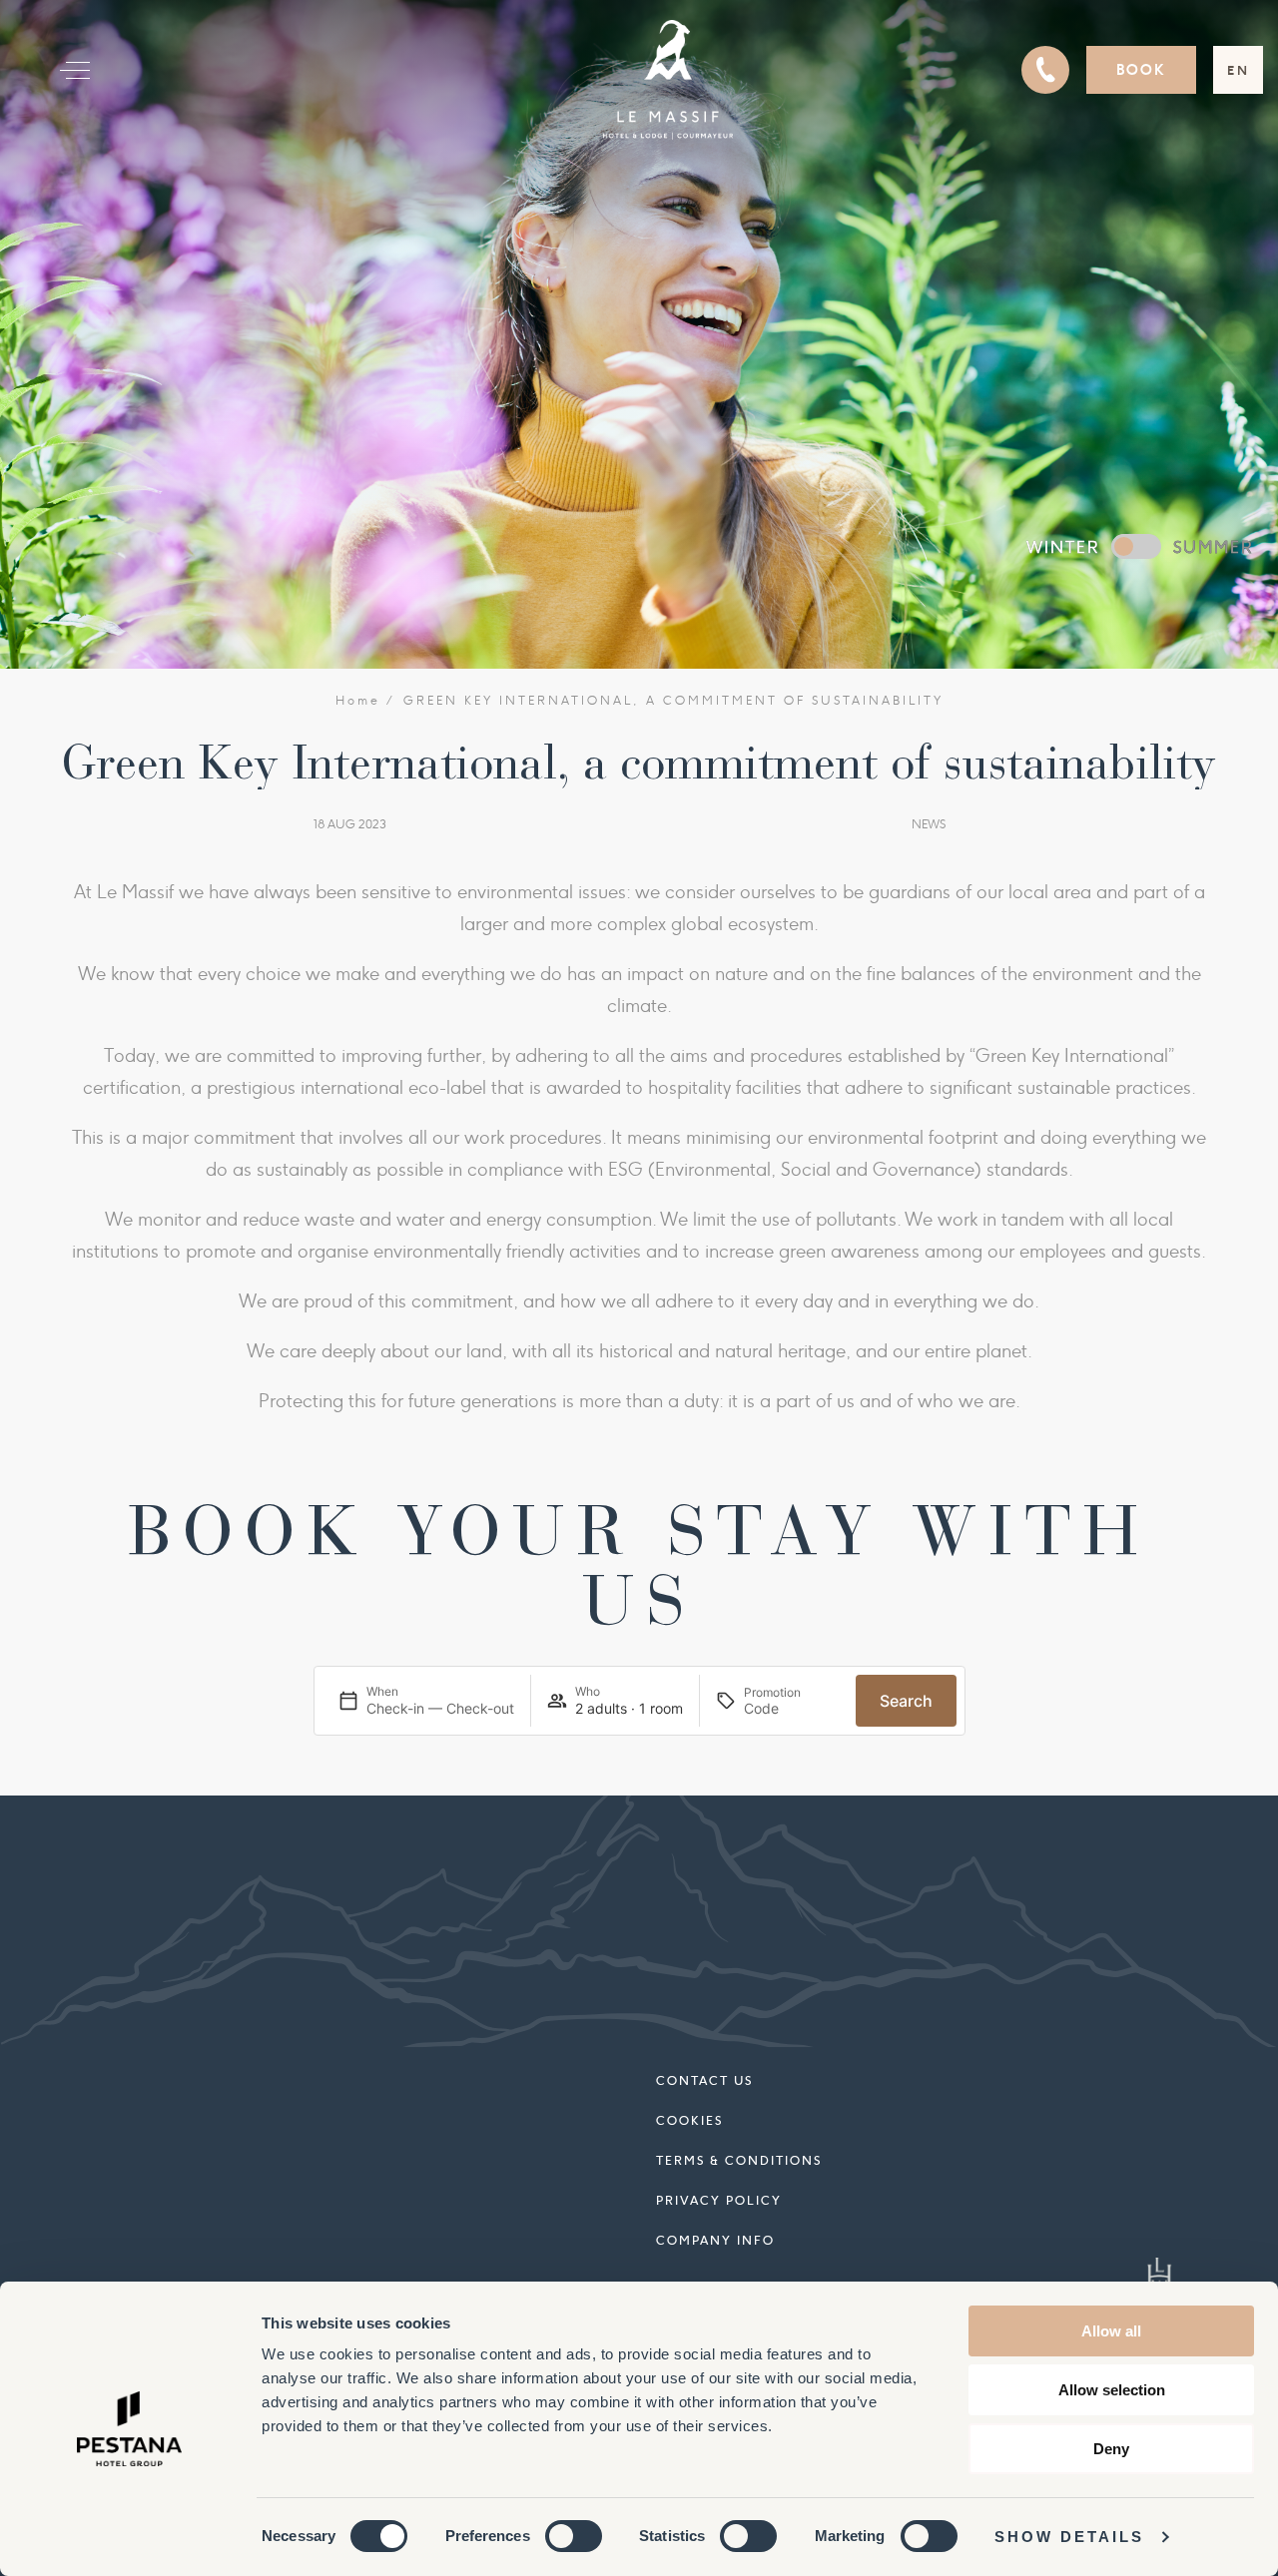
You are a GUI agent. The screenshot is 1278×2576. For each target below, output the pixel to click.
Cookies (689, 2120)
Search (906, 1701)
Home (358, 701)
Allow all (1111, 2331)
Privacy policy (719, 2200)
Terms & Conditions (739, 2160)
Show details (1069, 2537)
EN (1239, 70)
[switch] (574, 2536)
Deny (1111, 2449)
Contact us (704, 2080)
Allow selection (1112, 2390)
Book (1141, 70)
